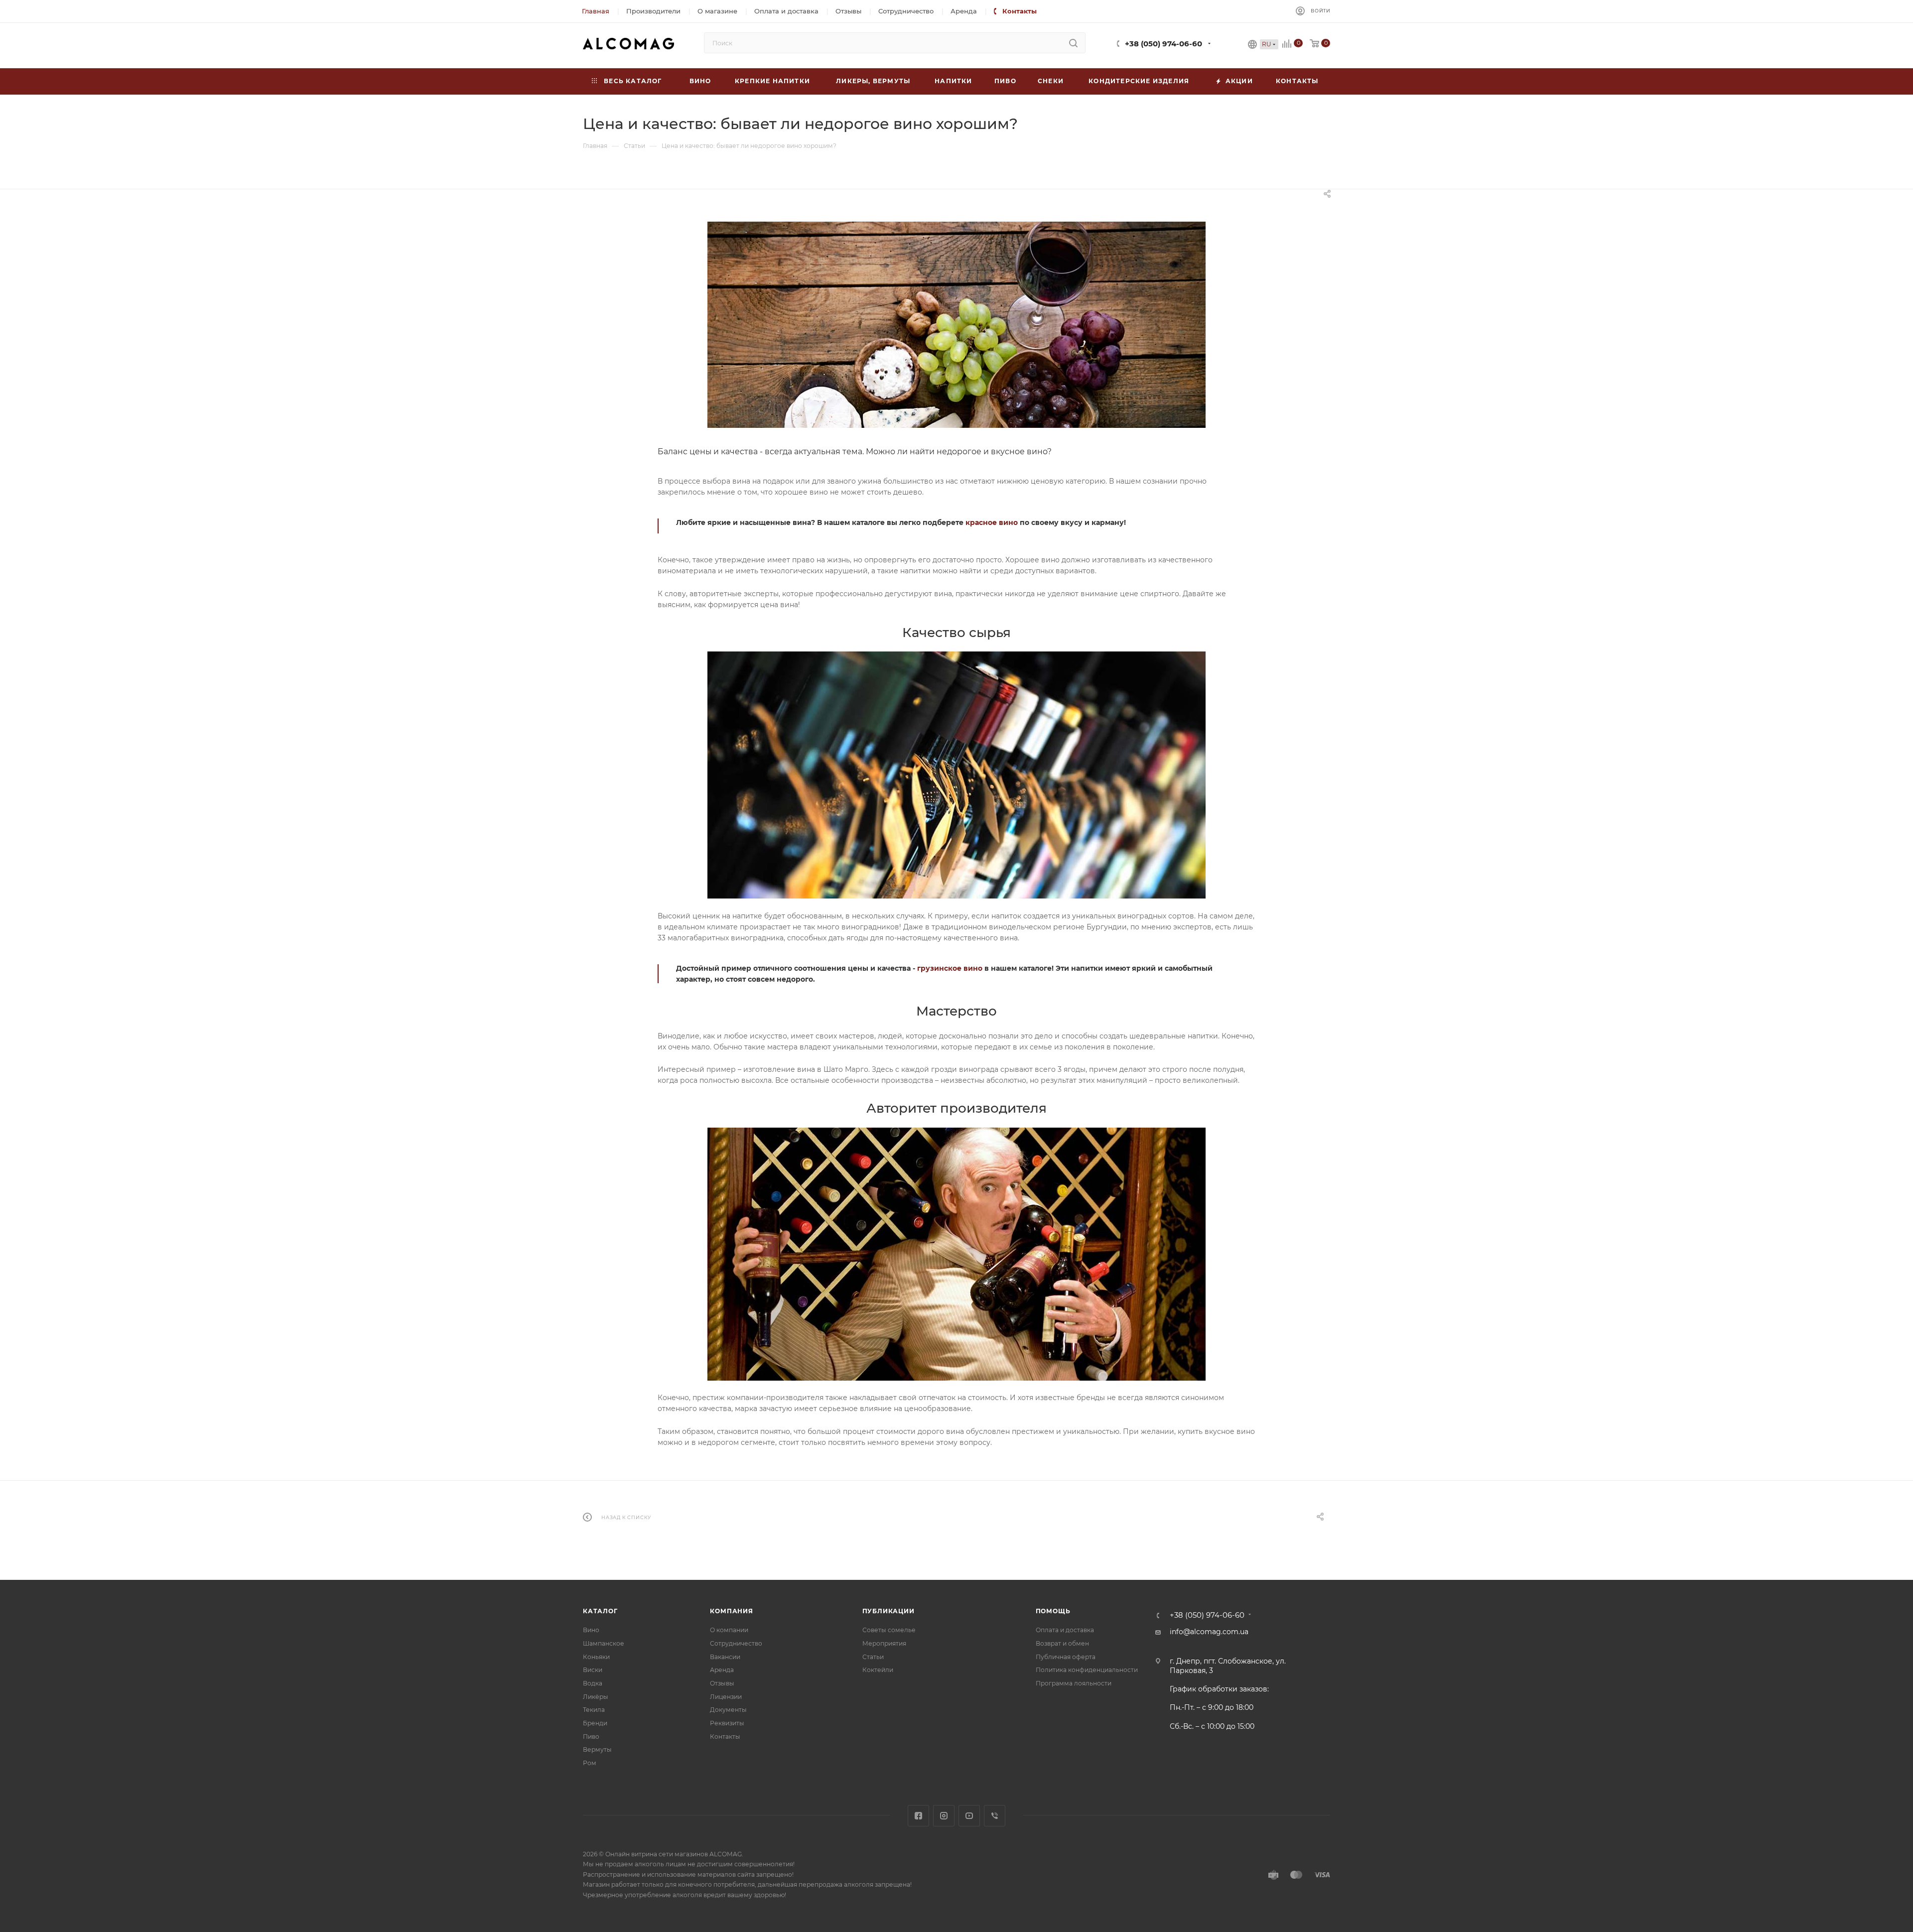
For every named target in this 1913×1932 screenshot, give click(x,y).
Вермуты (597, 1749)
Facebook (918, 1816)
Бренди (595, 1723)
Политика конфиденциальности (1087, 1670)
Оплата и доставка (1065, 1630)
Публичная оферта (1066, 1657)
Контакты (725, 1737)
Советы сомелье (889, 1630)
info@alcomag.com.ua (1209, 1632)
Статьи (873, 1657)
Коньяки (596, 1657)
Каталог (600, 1611)
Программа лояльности (1074, 1683)
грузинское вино (950, 968)
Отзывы (722, 1683)
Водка (593, 1683)
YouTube (969, 1816)
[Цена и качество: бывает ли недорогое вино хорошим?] (956, 325)
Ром (590, 1763)
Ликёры (596, 1697)
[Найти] (1073, 43)
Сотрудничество (736, 1643)
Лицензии (726, 1697)
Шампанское (604, 1643)
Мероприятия (884, 1643)
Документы (728, 1710)
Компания (731, 1611)
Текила (594, 1710)
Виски (593, 1670)
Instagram (944, 1816)
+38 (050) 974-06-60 (1163, 44)
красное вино (992, 522)
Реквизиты (727, 1723)
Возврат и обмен (1062, 1643)
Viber (995, 1816)
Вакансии (725, 1657)
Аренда (722, 1670)
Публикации (888, 1611)
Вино (591, 1630)
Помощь (1053, 1611)
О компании (729, 1630)
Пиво (591, 1737)
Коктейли (878, 1670)
